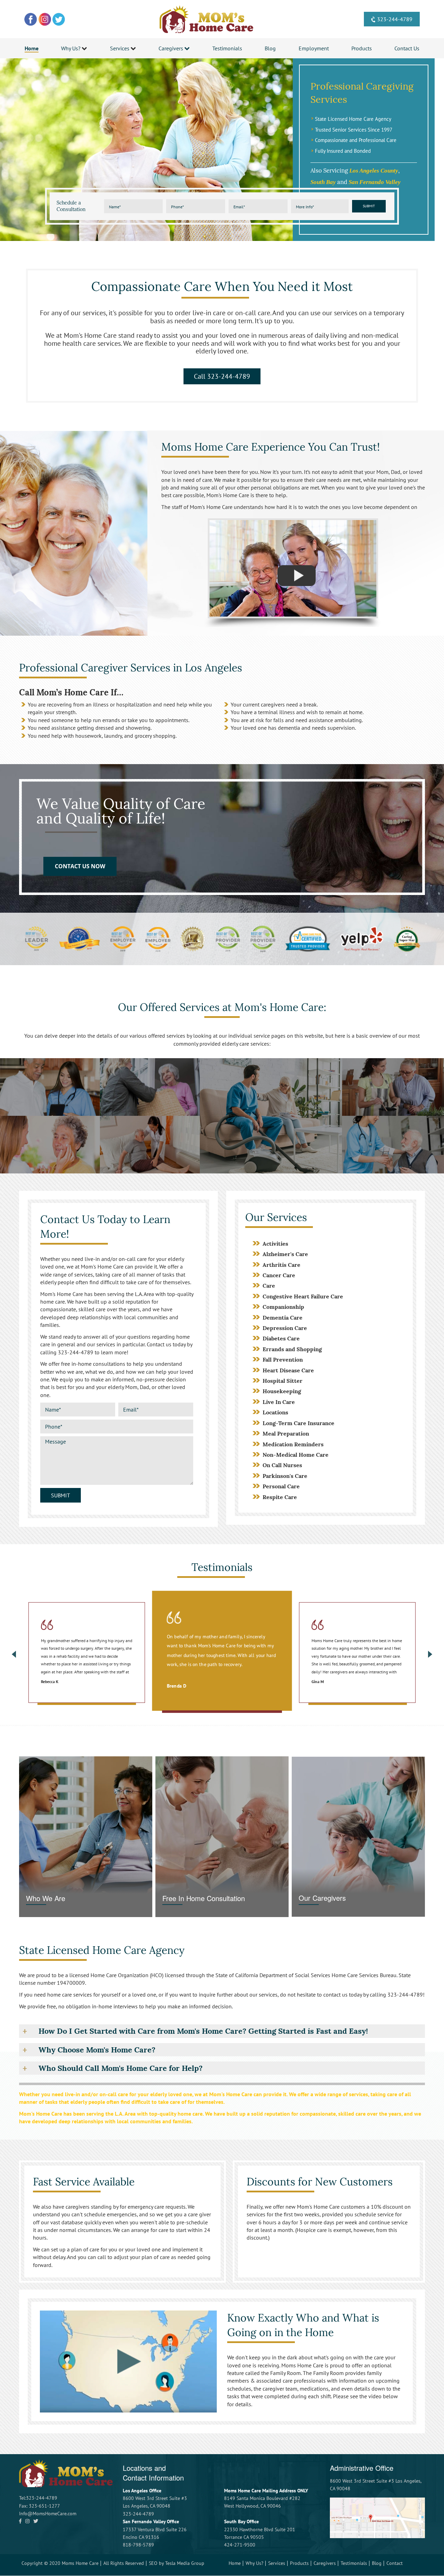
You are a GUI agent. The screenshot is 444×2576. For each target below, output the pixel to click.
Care (269, 1286)
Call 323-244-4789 (222, 376)
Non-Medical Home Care (296, 1455)
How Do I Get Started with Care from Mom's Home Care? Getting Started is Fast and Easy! (203, 2031)
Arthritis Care (281, 1265)
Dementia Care (283, 1318)
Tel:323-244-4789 (38, 2498)
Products (299, 2563)
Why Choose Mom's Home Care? (97, 2050)
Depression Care (285, 1328)
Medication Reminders (293, 1444)
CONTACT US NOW (80, 867)
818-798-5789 (138, 2545)
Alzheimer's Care (285, 1254)
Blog (377, 2563)
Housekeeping (282, 1391)
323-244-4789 (395, 19)
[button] (50, 1087)
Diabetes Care (281, 1338)
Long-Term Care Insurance (298, 1423)
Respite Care (280, 1497)
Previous (14, 1654)
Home (235, 2563)
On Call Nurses (282, 1465)
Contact (395, 2563)
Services (277, 2563)
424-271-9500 (240, 2545)
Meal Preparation (286, 1433)
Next (430, 1654)
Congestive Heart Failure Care (303, 1296)
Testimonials (354, 2563)
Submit (369, 206)
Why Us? (254, 2563)
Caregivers (325, 2563)
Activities (275, 1244)
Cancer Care (279, 1275)
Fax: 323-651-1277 (40, 2506)
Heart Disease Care (288, 1370)
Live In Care (279, 1402)
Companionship (283, 1307)
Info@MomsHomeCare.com (48, 2514)
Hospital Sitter (283, 1381)
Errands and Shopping (292, 1349)
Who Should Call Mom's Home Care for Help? (121, 2068)
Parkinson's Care (285, 1476)
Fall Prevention (283, 1360)
